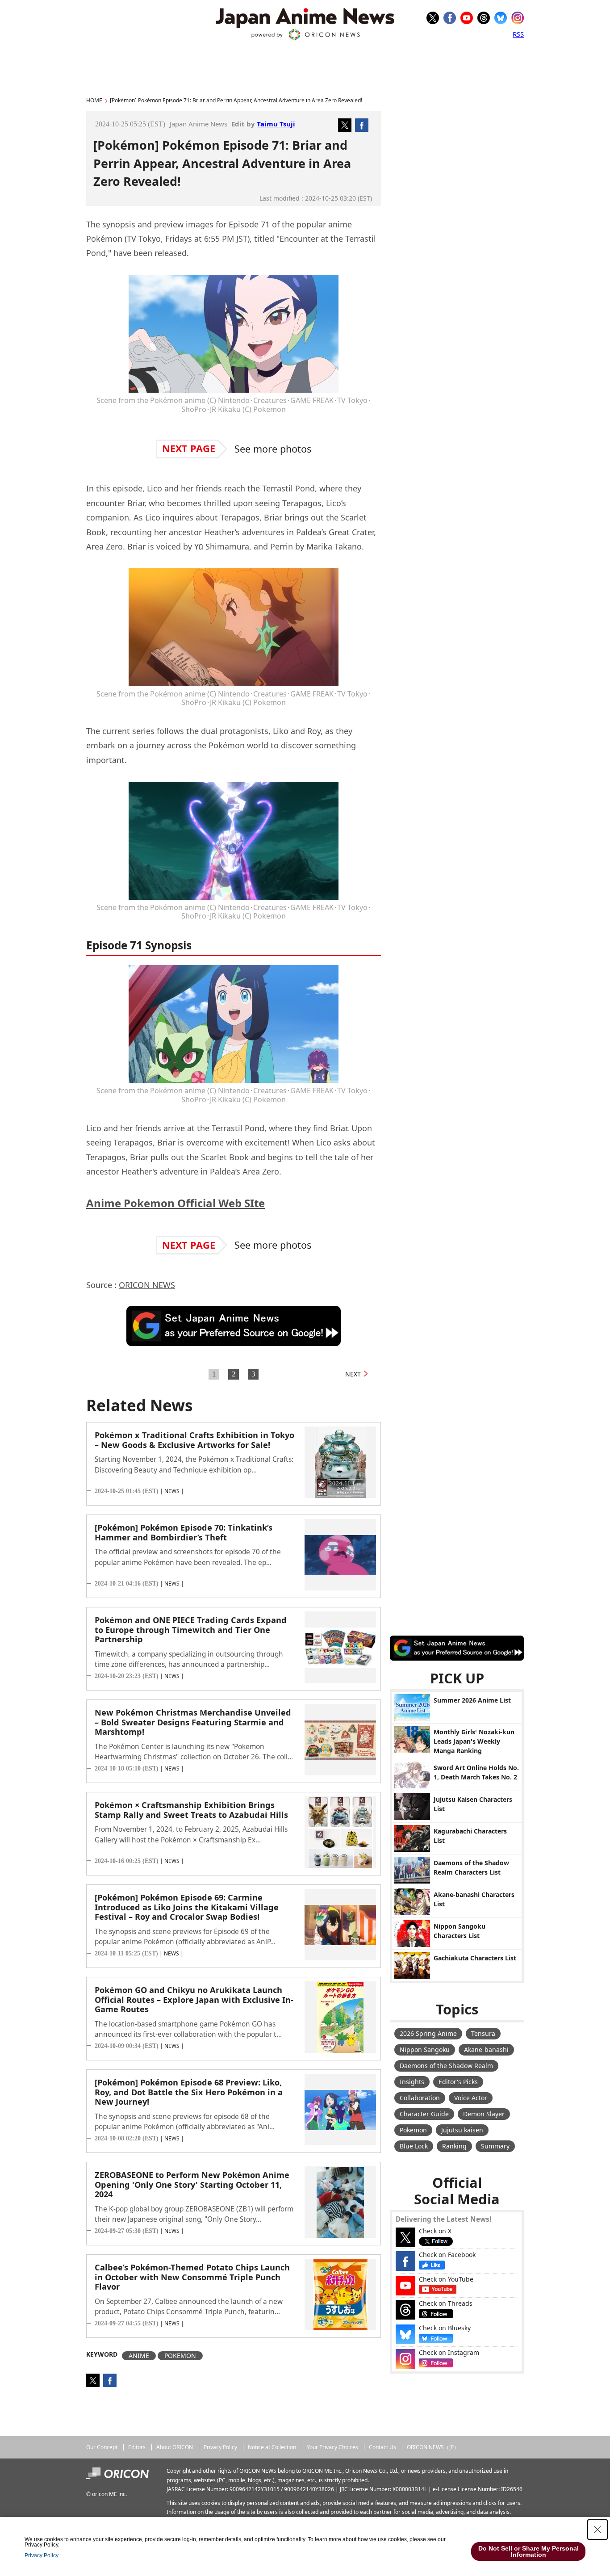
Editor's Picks (458, 2082)
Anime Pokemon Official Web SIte (175, 1203)
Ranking (454, 2146)
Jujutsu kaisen (462, 2130)
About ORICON (175, 2447)
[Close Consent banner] (597, 2530)
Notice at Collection (272, 2447)
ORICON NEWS (147, 1285)
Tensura (483, 2033)
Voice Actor (471, 2098)
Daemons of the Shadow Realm (446, 2066)
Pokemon (413, 2130)
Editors (137, 2447)
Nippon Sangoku (425, 2049)
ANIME (139, 2356)
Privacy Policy (220, 2447)
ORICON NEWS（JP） (433, 2447)
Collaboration (420, 2098)
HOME (94, 100)
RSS (518, 34)
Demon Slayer (484, 2114)
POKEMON (180, 2356)
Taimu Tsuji (276, 124)
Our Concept (102, 2447)
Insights (412, 2082)
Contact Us (382, 2447)
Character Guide (424, 2114)
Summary (495, 2146)
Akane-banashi (486, 2049)
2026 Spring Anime (428, 2033)
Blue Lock (414, 2146)
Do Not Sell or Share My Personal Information (529, 2551)
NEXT (353, 1374)
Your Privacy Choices (332, 2447)
